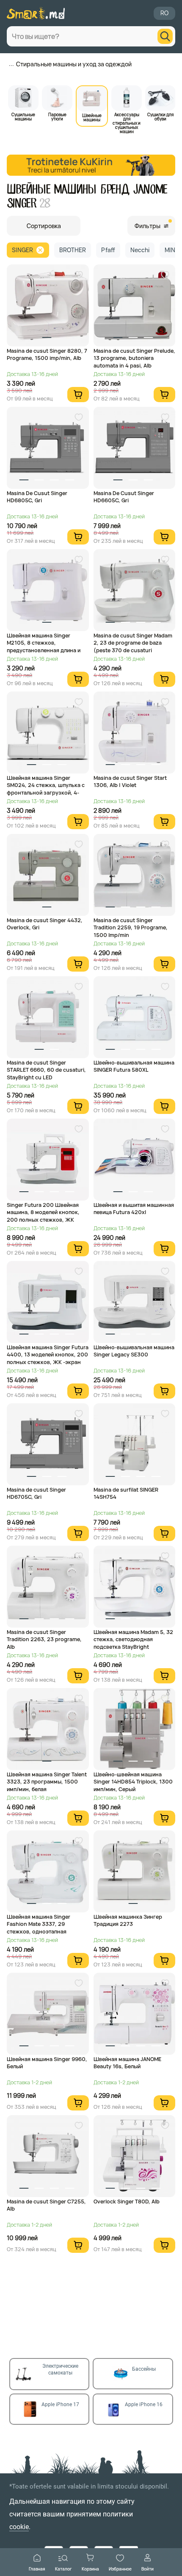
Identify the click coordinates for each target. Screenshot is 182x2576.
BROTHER (73, 250)
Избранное (120, 2569)
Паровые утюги (57, 116)
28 (45, 203)
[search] (165, 36)
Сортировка (44, 226)
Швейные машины (92, 117)
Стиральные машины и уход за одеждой (74, 64)
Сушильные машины (23, 116)
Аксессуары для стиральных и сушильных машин (127, 123)
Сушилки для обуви (160, 116)
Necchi (140, 250)
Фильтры (148, 226)
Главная (37, 2569)
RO (164, 13)
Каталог (63, 2569)
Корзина (90, 2569)
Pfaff (108, 250)
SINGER (22, 250)
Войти (148, 2569)
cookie (19, 2527)
